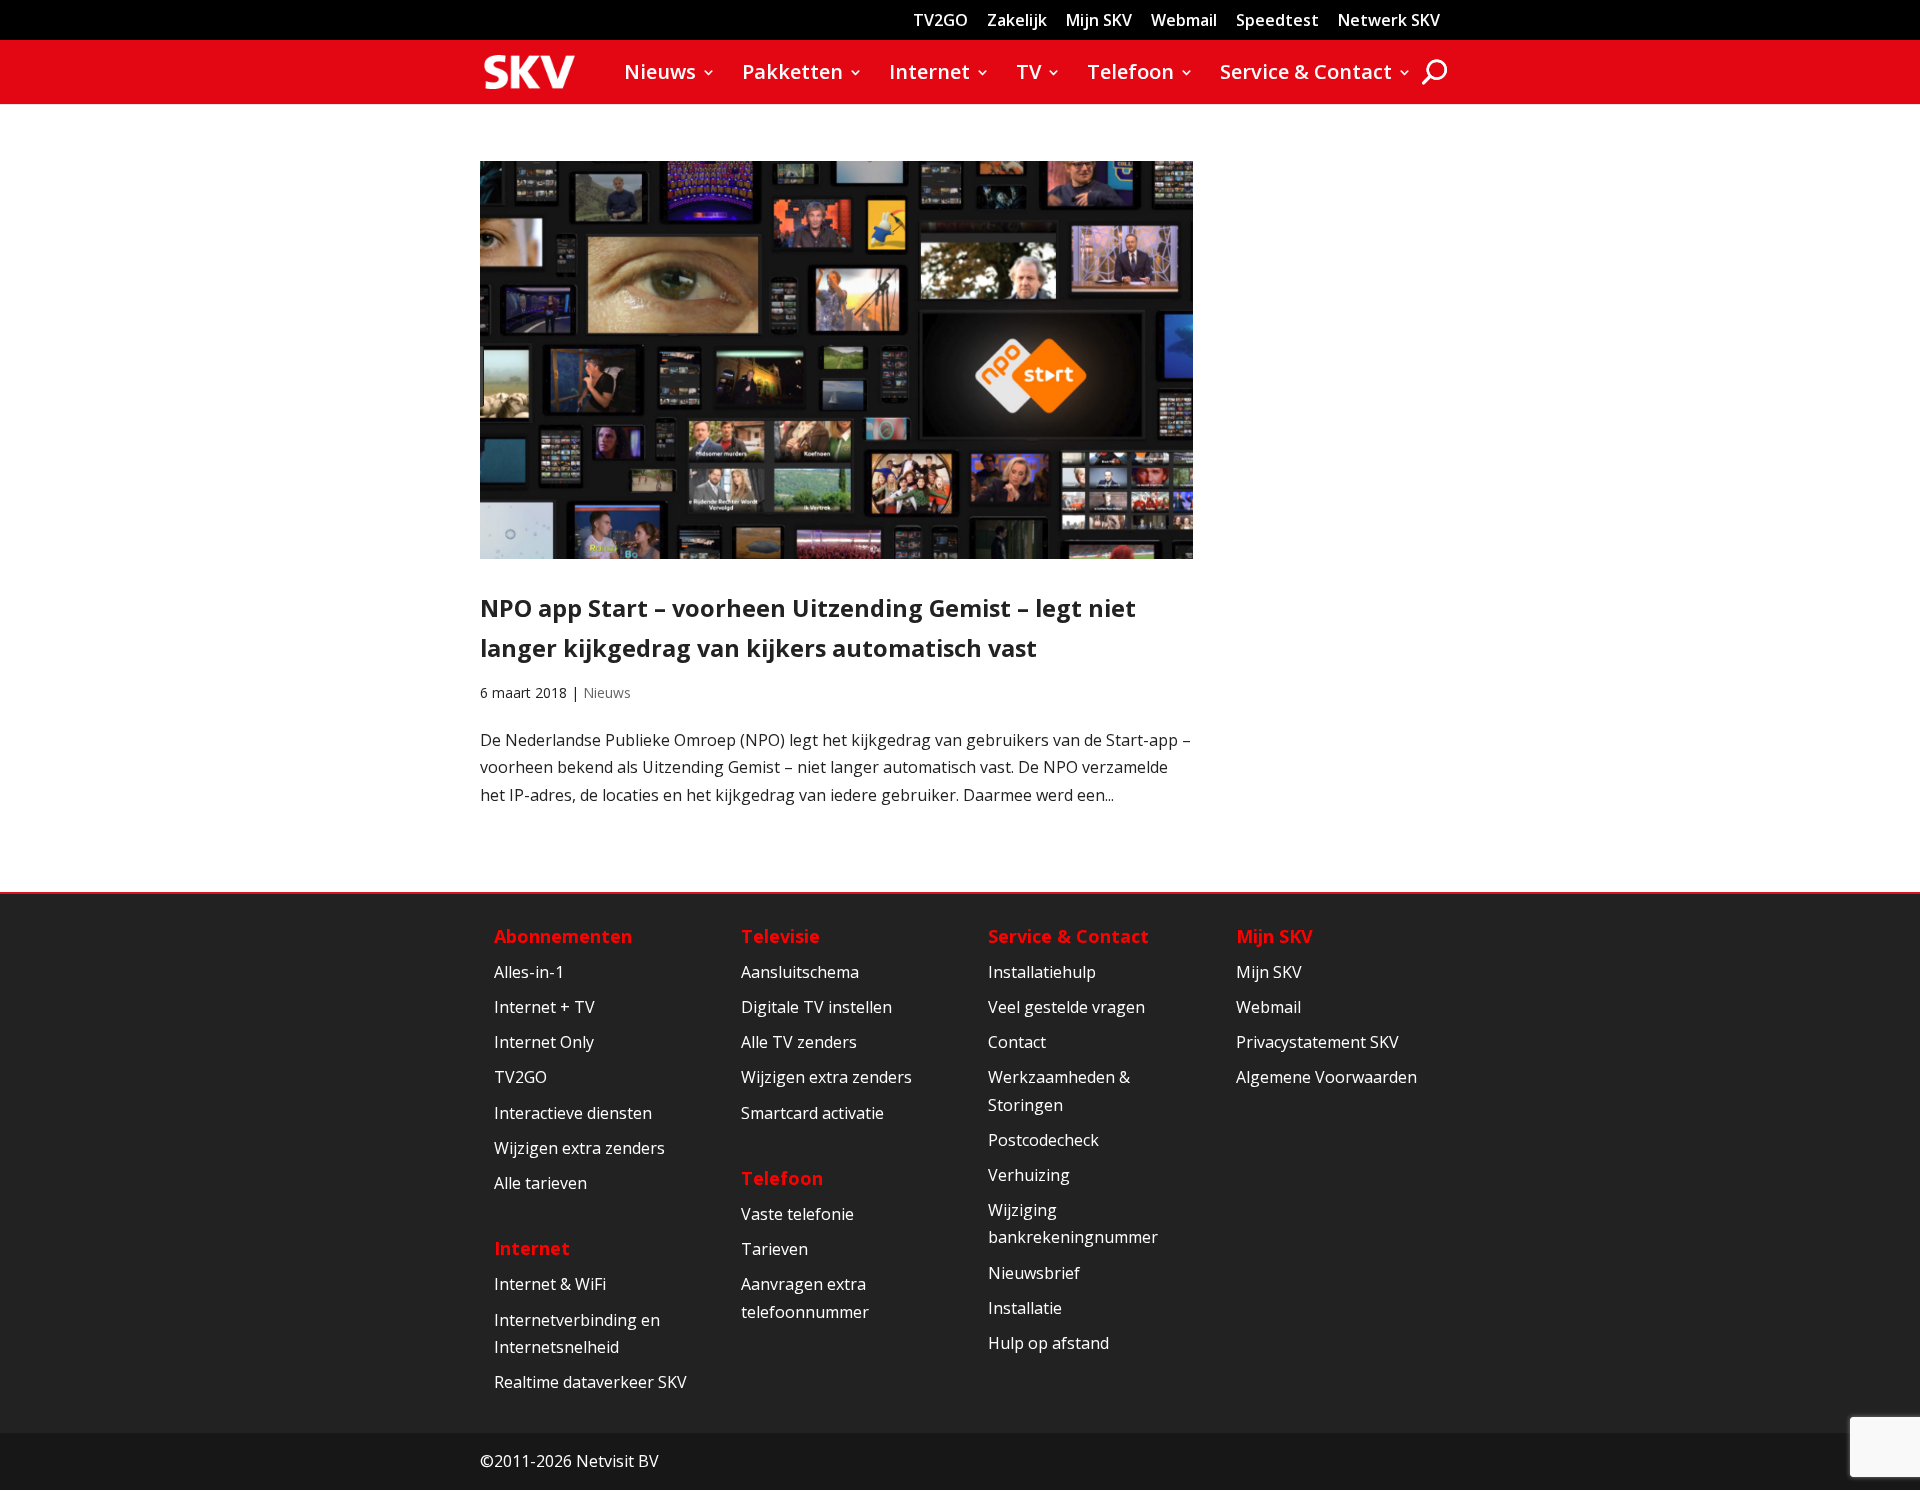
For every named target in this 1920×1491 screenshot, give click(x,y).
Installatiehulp (1042, 972)
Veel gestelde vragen (1066, 1007)
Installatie (1025, 1308)
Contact (1017, 1042)
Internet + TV (544, 1007)
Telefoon (1130, 75)
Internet (929, 75)
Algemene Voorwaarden (1326, 1077)
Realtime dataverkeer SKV (590, 1382)
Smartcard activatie (812, 1113)
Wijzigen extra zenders (579, 1148)
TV (1028, 75)
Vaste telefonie (797, 1214)
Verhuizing (1029, 1175)
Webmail (1184, 21)
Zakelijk (1017, 21)
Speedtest (1277, 21)
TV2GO (940, 21)
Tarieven (774, 1249)
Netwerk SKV (1389, 21)
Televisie (780, 936)
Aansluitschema (800, 972)
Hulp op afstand (1048, 1343)
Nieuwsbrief (1034, 1273)
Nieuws (660, 75)
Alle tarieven (540, 1183)
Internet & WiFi (550, 1284)
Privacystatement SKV (1317, 1042)
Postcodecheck (1043, 1140)
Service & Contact (1306, 75)
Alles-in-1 (529, 972)
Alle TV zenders (799, 1042)
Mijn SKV (1099, 21)
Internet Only (544, 1042)
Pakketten (792, 75)
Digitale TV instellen (816, 1007)
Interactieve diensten (573, 1113)
